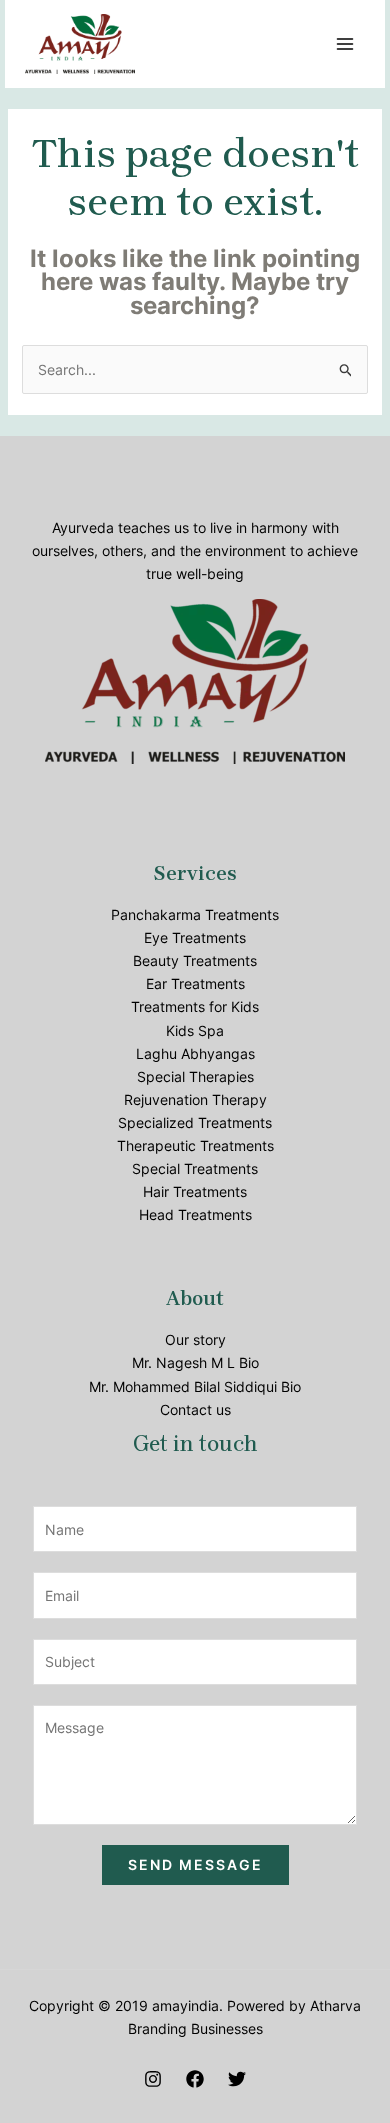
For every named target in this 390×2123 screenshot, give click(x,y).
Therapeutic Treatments (195, 1145)
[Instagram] (153, 2079)
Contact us (195, 1409)
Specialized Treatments (195, 1122)
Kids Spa (195, 1030)
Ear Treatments (195, 983)
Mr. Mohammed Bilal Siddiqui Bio (195, 1386)
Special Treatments (195, 1168)
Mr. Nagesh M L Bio (195, 1362)
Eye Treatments (195, 937)
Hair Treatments (195, 1191)
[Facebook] (195, 2079)
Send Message (195, 1864)
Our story (195, 1339)
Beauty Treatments (195, 960)
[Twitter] (237, 2079)
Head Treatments (195, 1214)
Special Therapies (195, 1076)
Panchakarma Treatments (195, 914)
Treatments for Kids (195, 1006)
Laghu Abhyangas (195, 1053)
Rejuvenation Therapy (195, 1099)
